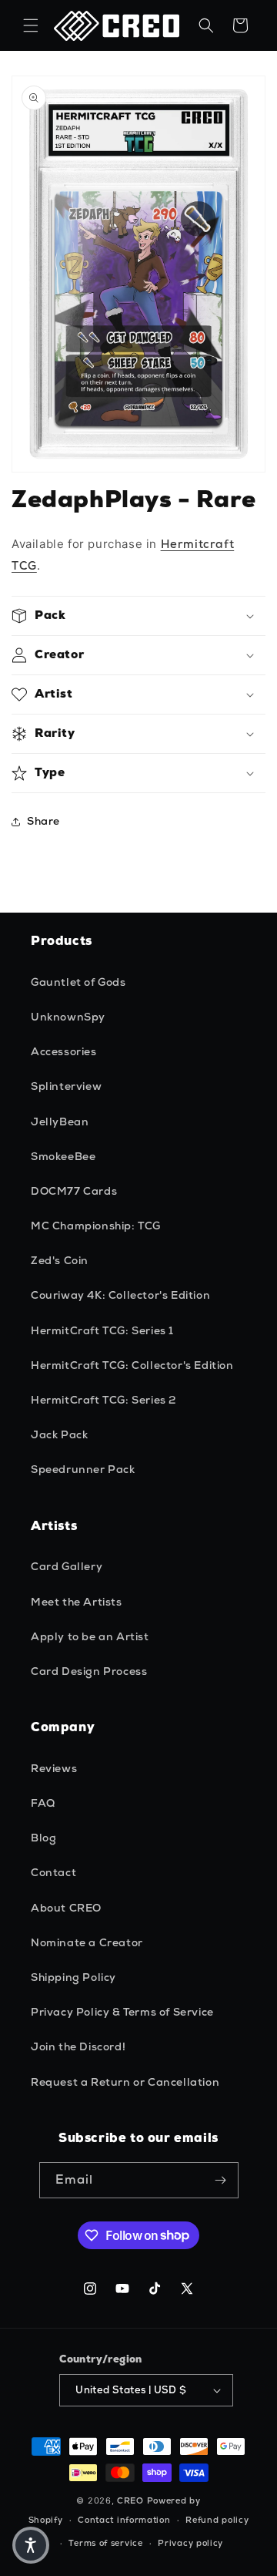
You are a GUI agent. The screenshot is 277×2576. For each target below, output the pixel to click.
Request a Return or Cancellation (125, 2082)
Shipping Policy (73, 1977)
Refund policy (217, 2520)
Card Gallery (67, 1566)
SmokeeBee (63, 1156)
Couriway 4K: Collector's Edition (120, 1295)
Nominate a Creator (87, 1942)
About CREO (66, 1908)
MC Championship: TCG (96, 1226)
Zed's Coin (60, 1260)
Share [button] (43, 821)
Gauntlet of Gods (78, 982)
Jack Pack (59, 1434)
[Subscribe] (221, 2180)
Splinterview (66, 1086)
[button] (31, 25)
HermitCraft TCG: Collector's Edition (132, 1365)
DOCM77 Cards (74, 1191)
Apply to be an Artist (90, 1636)
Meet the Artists (77, 1602)
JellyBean (60, 1122)
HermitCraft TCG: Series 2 (103, 1400)
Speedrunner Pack (83, 1469)
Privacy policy (190, 2543)
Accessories (64, 1051)
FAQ (43, 1803)
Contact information (124, 2520)
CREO (130, 2500)
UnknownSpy (68, 1017)
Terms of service (105, 2543)
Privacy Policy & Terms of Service (122, 2012)
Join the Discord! (78, 2046)
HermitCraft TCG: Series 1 (102, 1330)
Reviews (54, 1768)
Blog (43, 1838)
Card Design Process (89, 1671)
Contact (53, 1872)
